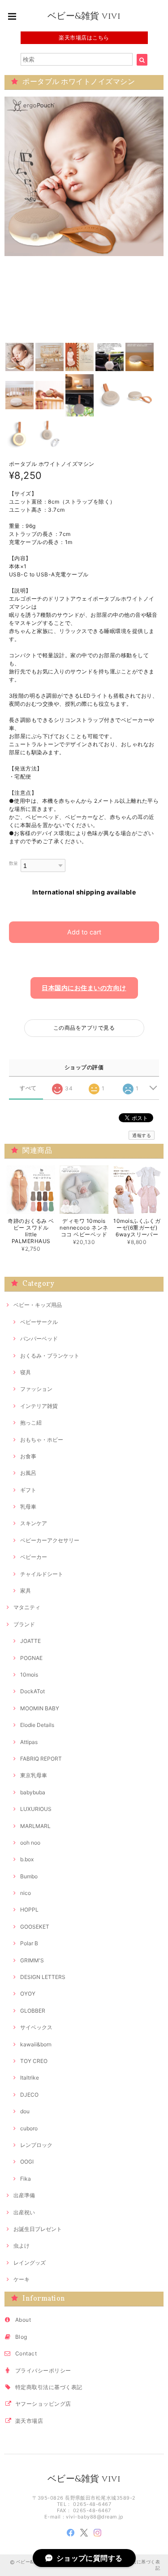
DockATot (32, 1691)
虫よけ (22, 2246)
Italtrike (30, 2078)
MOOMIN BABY (40, 1708)
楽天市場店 (29, 2421)
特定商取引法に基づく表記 (49, 2387)
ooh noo (30, 1843)
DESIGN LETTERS (43, 1977)
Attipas (29, 1742)
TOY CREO (34, 2061)
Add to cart (84, 932)
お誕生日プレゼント (38, 2229)
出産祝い (24, 2212)
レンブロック (36, 2145)
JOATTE (30, 1641)
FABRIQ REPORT (41, 1759)
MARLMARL (35, 1826)
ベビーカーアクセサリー (50, 1540)
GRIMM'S (32, 1960)
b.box (27, 1859)
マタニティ (27, 1607)
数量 (14, 863)
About (23, 2320)
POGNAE (31, 1658)
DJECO (29, 2095)
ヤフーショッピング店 (43, 2404)
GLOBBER (33, 2011)
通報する (142, 1135)
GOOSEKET (35, 1927)
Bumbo (29, 1876)
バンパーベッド (39, 1339)
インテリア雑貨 (39, 1406)
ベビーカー (34, 1557)
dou (25, 2111)
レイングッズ (30, 2263)
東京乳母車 (34, 1775)
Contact (26, 2353)
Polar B (29, 1943)
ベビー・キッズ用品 (38, 1305)
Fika (26, 2179)
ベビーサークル (39, 1322)
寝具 (26, 1372)
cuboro (29, 2128)
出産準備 (24, 2195)
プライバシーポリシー (43, 2370)
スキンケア (34, 1523)
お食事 (28, 1456)
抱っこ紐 (31, 1423)
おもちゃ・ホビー (42, 1440)
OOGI (27, 2162)
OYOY (28, 1994)
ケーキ (22, 2279)
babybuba (33, 1792)
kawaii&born (36, 2044)
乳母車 (28, 1507)
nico (26, 1893)
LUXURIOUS (36, 1809)
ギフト (28, 1490)
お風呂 (28, 1473)
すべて (28, 1088)
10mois (29, 1675)
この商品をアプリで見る (84, 1028)
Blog (21, 2337)
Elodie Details (37, 1725)
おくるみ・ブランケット (50, 1356)
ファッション (36, 1389)
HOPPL (29, 1910)
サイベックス (36, 2027)
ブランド (24, 1624)
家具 (26, 1591)
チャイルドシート (42, 1574)
